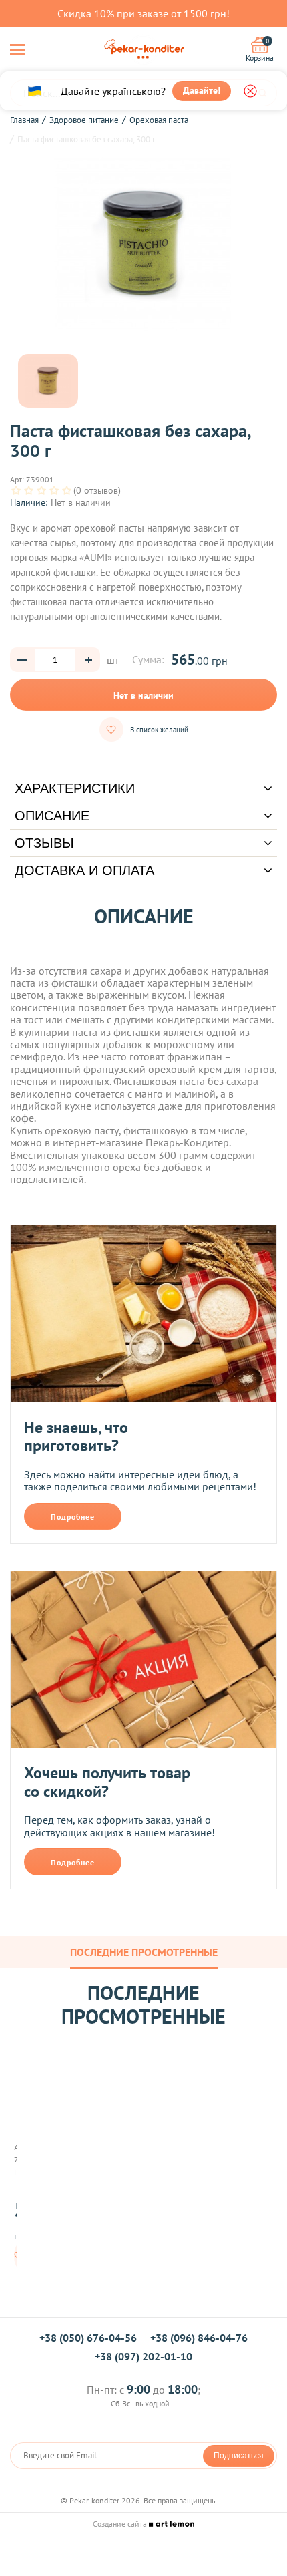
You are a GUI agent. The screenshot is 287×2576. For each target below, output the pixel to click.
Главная (24, 120)
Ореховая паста (159, 120)
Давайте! (202, 90)
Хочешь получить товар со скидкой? (107, 1782)
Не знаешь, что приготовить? (76, 1437)
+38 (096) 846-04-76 (199, 2338)
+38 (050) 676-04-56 (88, 2338)
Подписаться (239, 2456)
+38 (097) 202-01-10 (143, 2356)
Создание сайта (121, 2524)
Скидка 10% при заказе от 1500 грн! (143, 13)
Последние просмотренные (144, 1952)
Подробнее (73, 1517)
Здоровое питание (84, 120)
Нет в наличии (143, 695)
